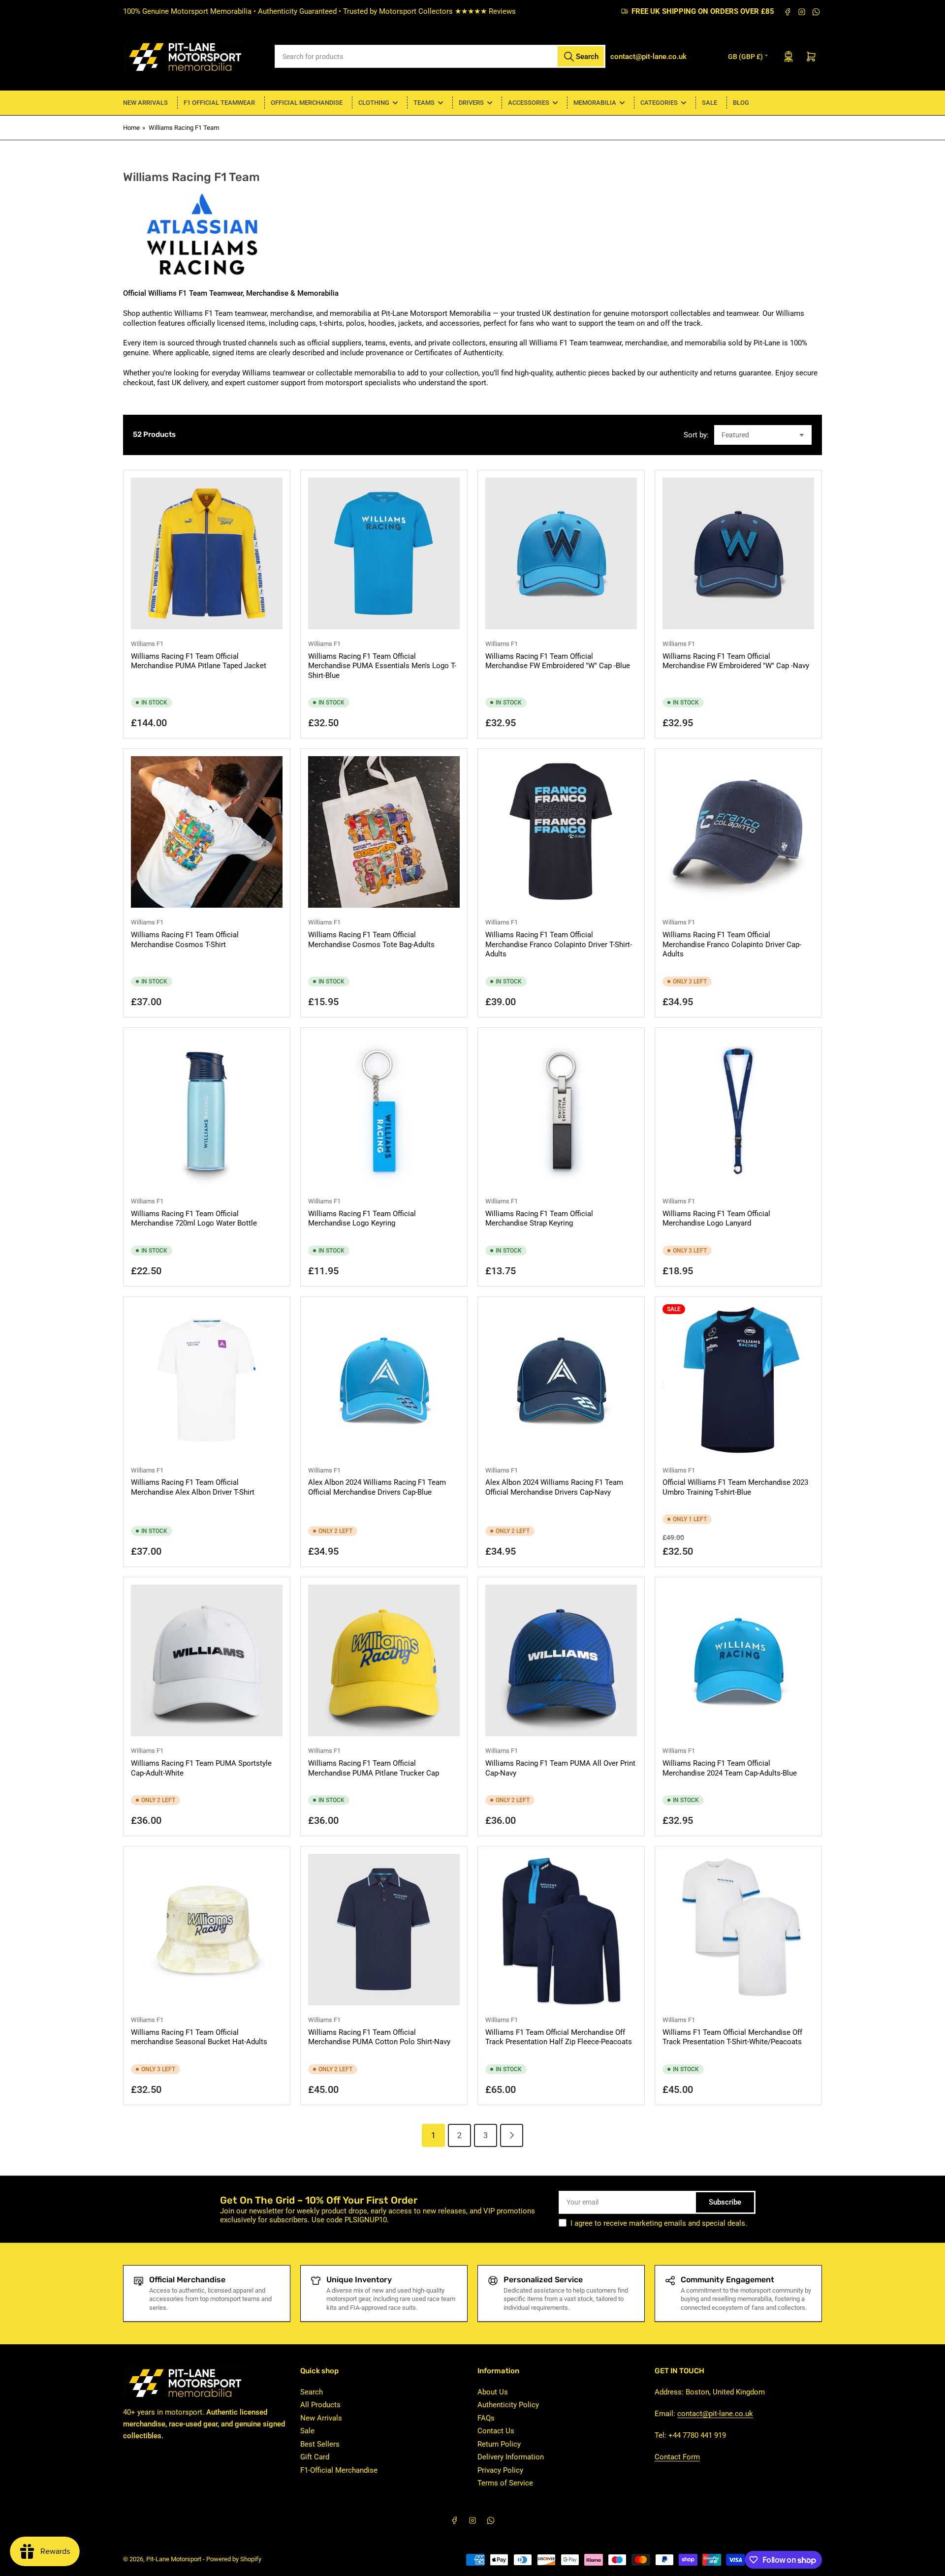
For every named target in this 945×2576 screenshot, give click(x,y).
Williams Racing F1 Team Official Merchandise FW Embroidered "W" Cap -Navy (736, 661)
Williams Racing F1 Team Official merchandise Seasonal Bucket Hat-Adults (199, 2037)
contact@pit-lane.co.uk (715, 2414)
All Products (320, 2405)
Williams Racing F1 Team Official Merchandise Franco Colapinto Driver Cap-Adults (732, 944)
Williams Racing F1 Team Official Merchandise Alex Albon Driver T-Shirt (193, 1487)
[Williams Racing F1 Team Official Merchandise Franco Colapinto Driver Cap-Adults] (738, 832)
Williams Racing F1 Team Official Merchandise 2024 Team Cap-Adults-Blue (730, 1768)
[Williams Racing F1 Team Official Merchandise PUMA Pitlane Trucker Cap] (384, 1660)
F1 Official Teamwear (219, 103)
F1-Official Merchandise (339, 2470)
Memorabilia (595, 103)
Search (312, 2392)
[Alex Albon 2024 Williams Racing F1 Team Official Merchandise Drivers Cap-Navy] (561, 1380)
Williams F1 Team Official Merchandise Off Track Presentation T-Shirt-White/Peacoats (732, 2037)
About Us (493, 2392)
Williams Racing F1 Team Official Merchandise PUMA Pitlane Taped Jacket (199, 661)
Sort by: (696, 435)
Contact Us (496, 2431)
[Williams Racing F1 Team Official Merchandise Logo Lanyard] (738, 1111)
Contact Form (677, 2457)
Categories (659, 103)
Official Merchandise (307, 103)
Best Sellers (320, 2444)
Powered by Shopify (234, 2559)
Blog (741, 103)
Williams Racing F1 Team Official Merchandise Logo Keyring (362, 1219)
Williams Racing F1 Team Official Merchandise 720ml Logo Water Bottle (194, 1219)
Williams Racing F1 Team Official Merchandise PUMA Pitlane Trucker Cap (374, 1768)
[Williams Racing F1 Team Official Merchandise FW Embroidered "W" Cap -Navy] (738, 553)
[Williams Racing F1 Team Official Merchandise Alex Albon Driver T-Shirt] (207, 1380)
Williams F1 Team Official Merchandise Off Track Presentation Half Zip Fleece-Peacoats (559, 2037)
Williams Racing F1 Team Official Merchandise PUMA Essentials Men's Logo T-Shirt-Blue (382, 666)
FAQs (486, 2418)
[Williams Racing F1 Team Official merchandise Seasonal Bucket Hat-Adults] (207, 1930)
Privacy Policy (500, 2470)
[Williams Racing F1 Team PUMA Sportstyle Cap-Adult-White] (207, 1660)
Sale (709, 103)
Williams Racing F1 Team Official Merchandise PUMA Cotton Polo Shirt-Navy (379, 2037)
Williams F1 (147, 644)
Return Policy (499, 2444)
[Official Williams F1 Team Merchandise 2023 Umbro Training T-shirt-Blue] (738, 1380)
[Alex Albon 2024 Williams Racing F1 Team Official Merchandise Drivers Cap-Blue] (384, 1380)
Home (131, 128)
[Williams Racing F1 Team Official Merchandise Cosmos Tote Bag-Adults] (384, 832)
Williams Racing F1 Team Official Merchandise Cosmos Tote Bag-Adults (371, 940)
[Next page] (512, 2135)
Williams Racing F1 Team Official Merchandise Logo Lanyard (716, 1219)
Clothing (374, 103)
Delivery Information (511, 2457)
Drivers (471, 103)
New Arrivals (145, 103)
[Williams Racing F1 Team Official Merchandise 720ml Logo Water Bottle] (207, 1111)
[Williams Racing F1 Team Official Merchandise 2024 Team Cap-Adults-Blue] (738, 1660)
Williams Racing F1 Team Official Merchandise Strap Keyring (539, 1219)
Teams (424, 103)
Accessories (529, 103)
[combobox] (440, 56)
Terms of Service (505, 2483)
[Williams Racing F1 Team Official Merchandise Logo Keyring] (384, 1111)
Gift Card (315, 2457)
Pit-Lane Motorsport (174, 2559)
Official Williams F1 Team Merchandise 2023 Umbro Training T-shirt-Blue (735, 1487)
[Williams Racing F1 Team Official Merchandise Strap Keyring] (561, 1111)
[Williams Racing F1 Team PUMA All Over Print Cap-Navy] (561, 1660)
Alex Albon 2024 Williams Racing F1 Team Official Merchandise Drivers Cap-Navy (554, 1487)
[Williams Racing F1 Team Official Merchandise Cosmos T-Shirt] (207, 832)
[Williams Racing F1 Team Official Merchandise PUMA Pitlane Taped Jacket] (207, 553)
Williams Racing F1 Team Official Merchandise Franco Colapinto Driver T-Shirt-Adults (559, 944)
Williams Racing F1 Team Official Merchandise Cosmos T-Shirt (185, 940)
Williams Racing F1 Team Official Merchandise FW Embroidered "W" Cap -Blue (558, 661)
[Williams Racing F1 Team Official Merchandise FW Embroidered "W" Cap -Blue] (561, 553)
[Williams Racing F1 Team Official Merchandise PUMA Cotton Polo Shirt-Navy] (384, 1930)
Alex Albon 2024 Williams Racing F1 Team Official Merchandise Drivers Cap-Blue (377, 1487)
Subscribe (725, 2202)
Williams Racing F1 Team (184, 128)
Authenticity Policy (508, 2405)
